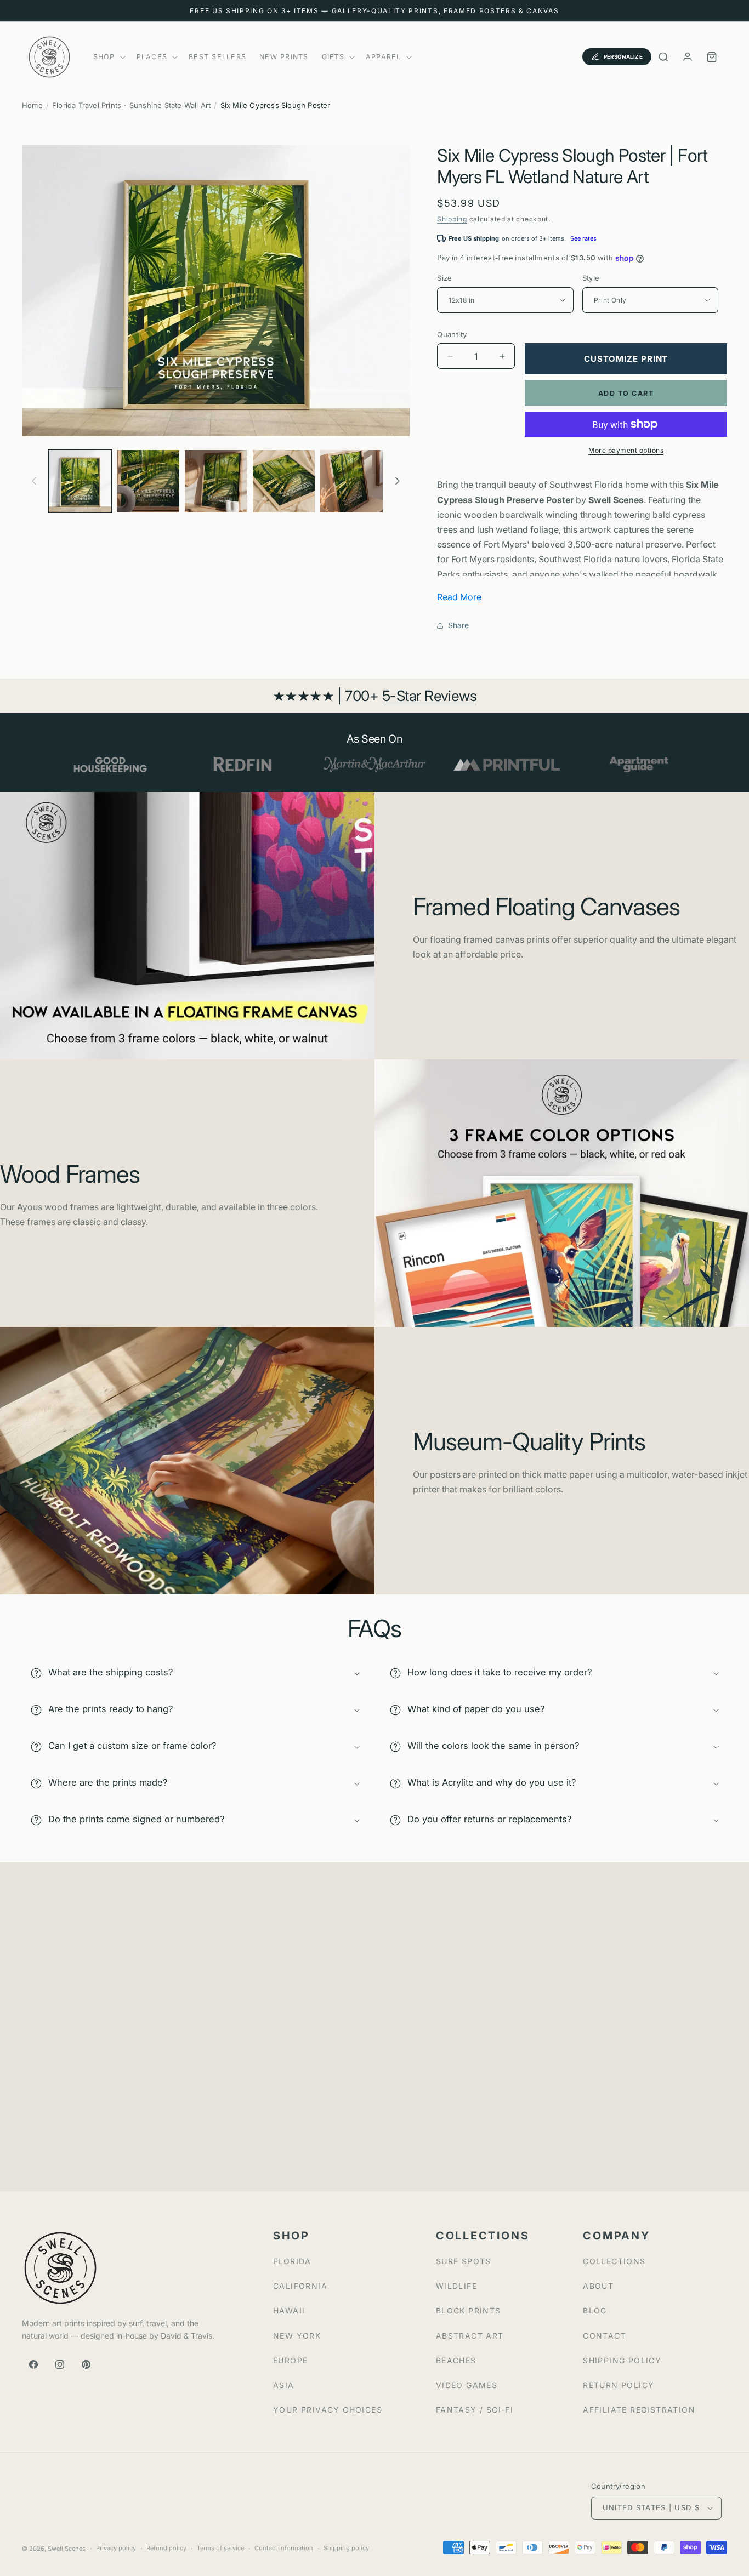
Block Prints (469, 2310)
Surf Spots (464, 2261)
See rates (583, 238)
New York (297, 2336)
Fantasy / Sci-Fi (475, 2410)
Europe (290, 2360)
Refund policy (166, 2548)
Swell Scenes (67, 2549)
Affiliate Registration (639, 2410)
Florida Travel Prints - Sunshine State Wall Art (131, 105)
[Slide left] (34, 481)
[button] (108, 57)
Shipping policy (346, 2548)
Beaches (456, 2360)
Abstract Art (470, 2336)
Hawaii (289, 2310)
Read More (459, 597)
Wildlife (456, 2286)
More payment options (626, 450)
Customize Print (626, 359)
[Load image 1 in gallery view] (80, 481)
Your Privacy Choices (328, 2410)
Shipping (452, 219)
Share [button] (458, 625)
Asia (284, 2385)
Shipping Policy (622, 2360)
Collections (614, 2261)
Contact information (284, 2548)
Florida (292, 2261)
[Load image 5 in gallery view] (351, 481)
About (598, 2286)
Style (591, 278)
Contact (605, 2336)
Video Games (467, 2385)
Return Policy (619, 2385)
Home (32, 105)
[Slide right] (398, 481)
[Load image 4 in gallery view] (284, 481)
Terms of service (220, 2548)
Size (445, 278)
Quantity (452, 334)
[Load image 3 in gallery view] (216, 481)
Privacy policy (116, 2548)
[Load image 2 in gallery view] (148, 481)
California (300, 2286)
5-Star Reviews (430, 696)
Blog (595, 2310)
